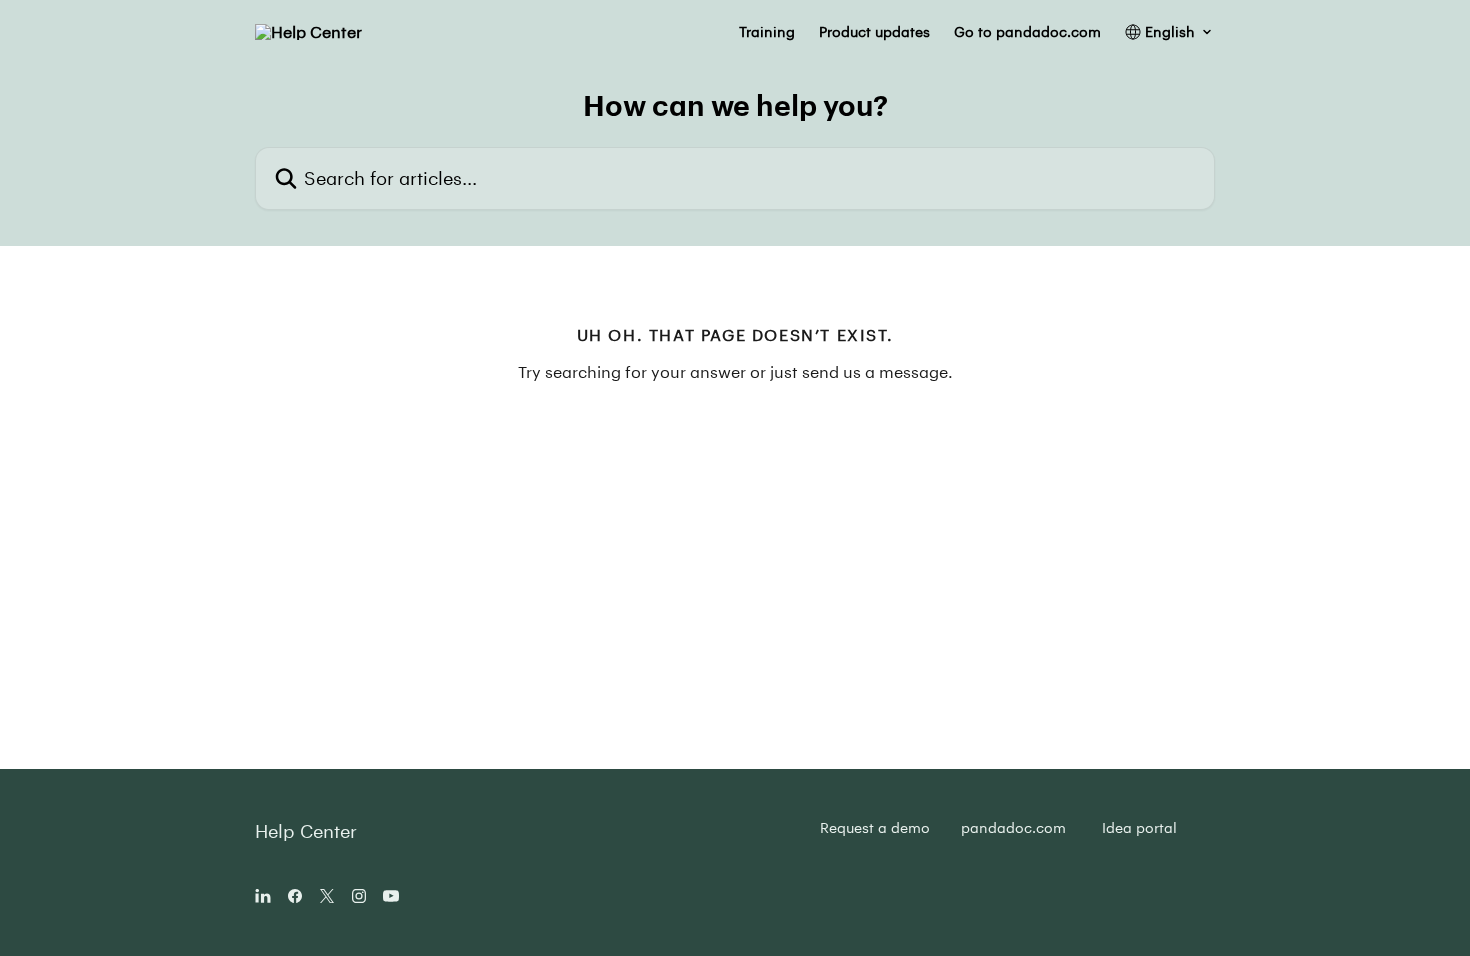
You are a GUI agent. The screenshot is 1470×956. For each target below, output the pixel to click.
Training (767, 32)
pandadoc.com (1013, 827)
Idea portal (1139, 827)
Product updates (874, 32)
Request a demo (875, 827)
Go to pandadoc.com (1027, 32)
